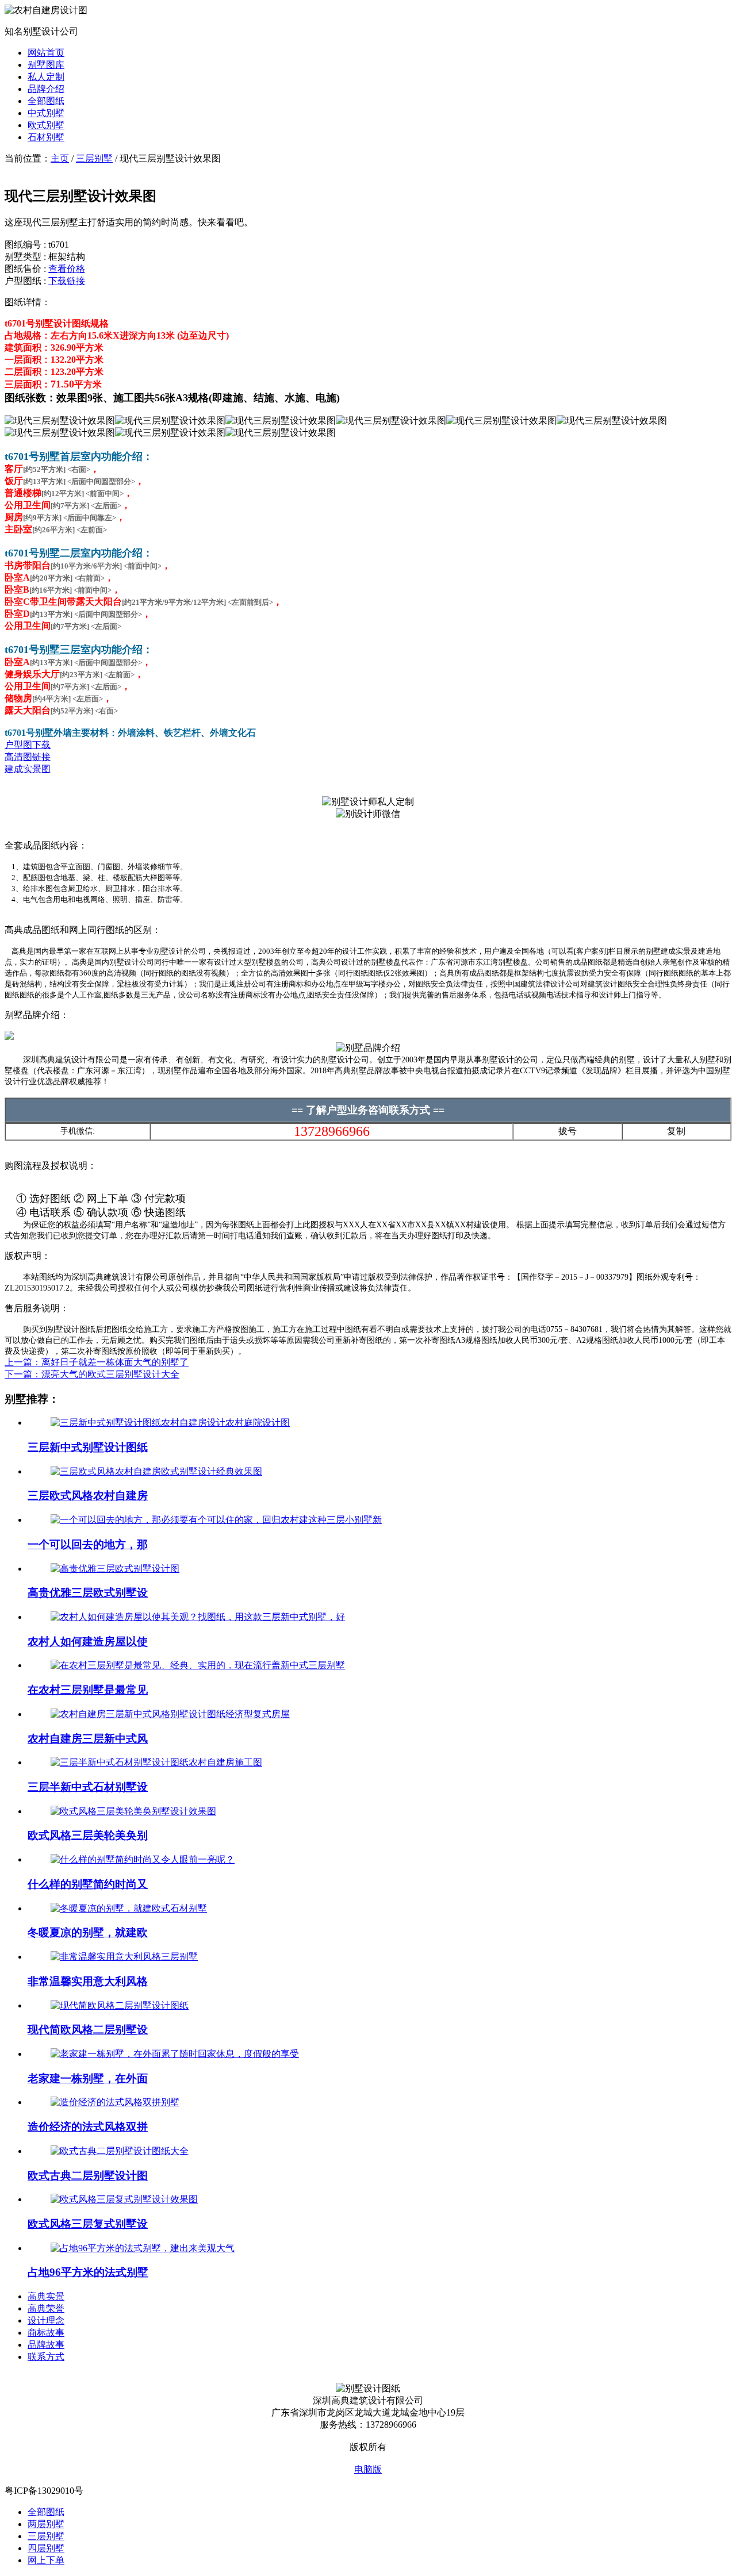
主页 (60, 158)
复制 (676, 1131)
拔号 (568, 1131)
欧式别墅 (46, 125)
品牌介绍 (46, 89)
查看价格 (67, 269)
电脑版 (368, 2469)
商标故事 (46, 2333)
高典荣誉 (46, 2308)
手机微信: (78, 1131)
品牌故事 (46, 2345)
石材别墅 (46, 137)
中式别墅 (46, 113)
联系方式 (46, 2357)
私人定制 (46, 77)
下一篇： (92, 1374)
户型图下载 (28, 745)
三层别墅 (94, 158)
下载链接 (67, 281)
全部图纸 (46, 101)
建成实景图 (28, 769)
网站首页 (46, 53)
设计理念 (46, 2320)
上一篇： (97, 1362)
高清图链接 (28, 757)
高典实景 (46, 2296)
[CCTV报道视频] (9, 1037)
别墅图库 (46, 65)
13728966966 (332, 1131)
